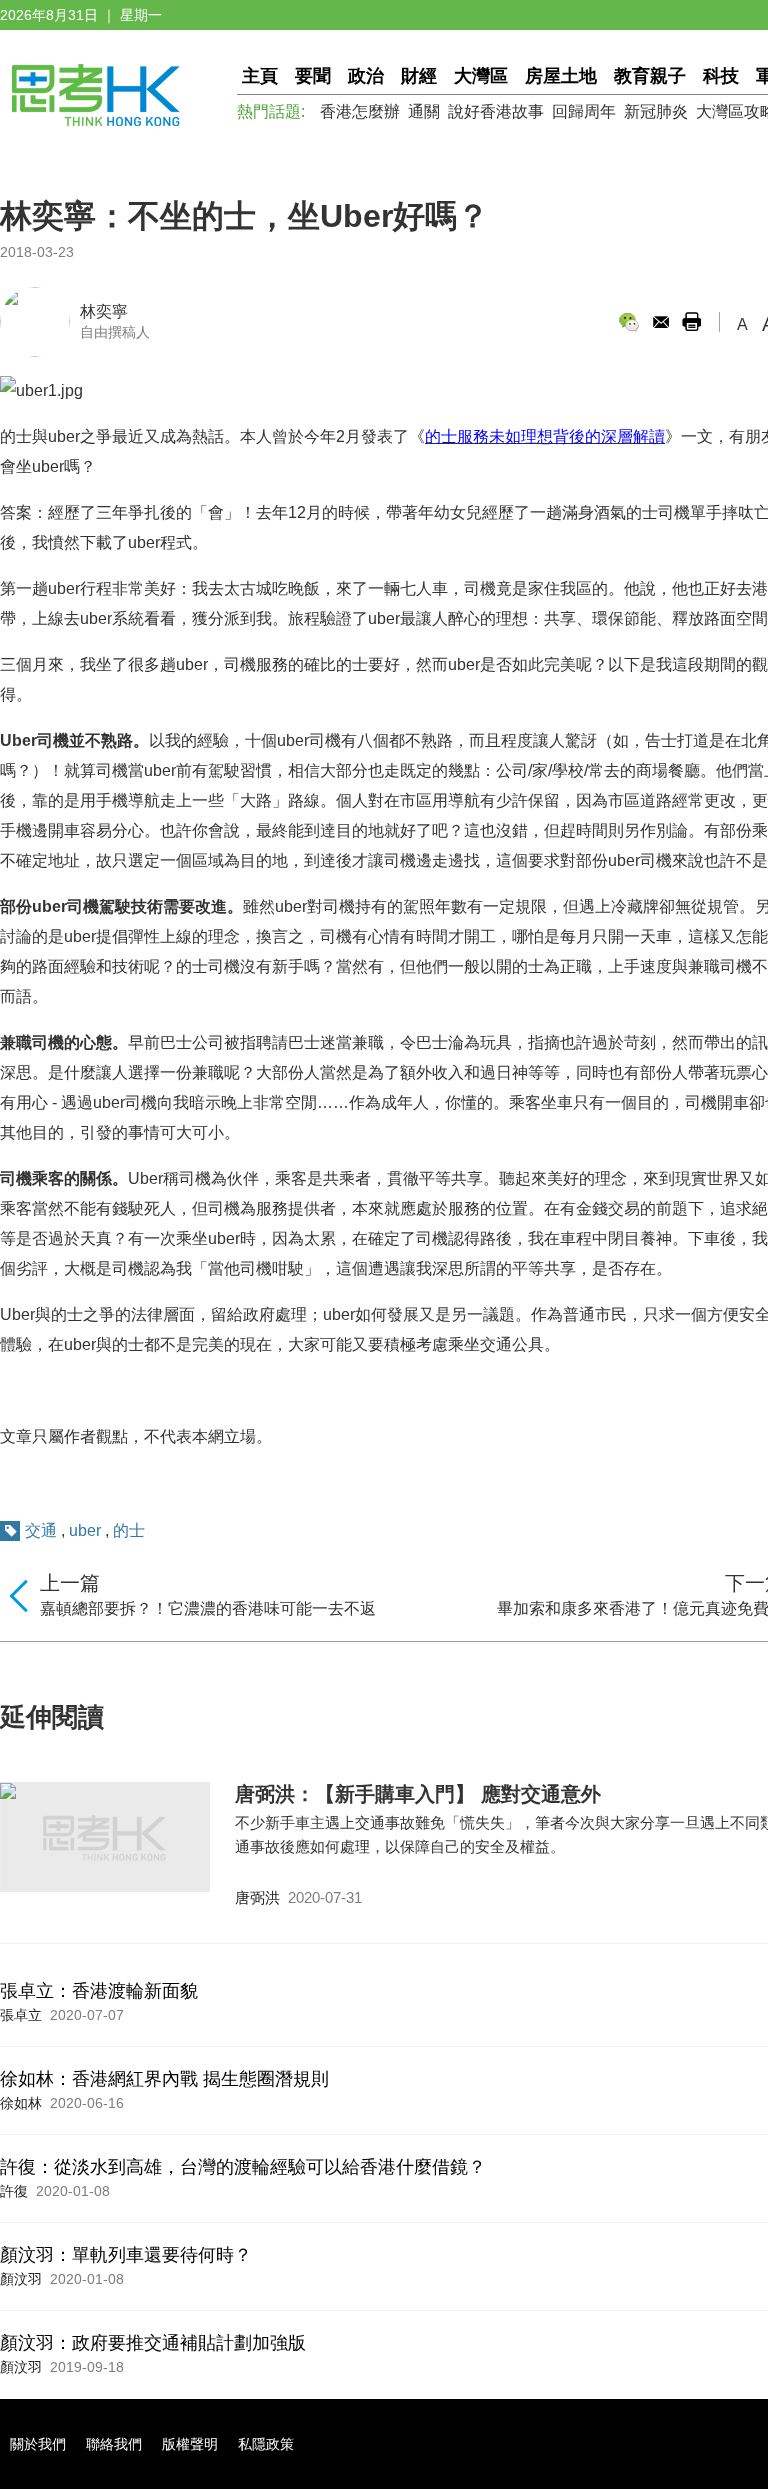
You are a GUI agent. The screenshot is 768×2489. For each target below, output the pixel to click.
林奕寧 (104, 311)
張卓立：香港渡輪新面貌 (99, 1991)
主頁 (260, 76)
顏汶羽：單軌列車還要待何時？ (126, 2255)
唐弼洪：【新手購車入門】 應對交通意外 (418, 1794)
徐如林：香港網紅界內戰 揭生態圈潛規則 (164, 2079)
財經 (419, 76)
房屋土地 (561, 76)
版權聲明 (190, 2444)
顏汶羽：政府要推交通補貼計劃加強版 (153, 2343)
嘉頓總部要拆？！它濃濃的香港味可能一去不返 (208, 1608)
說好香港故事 (496, 111)
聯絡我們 (114, 2444)
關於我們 (38, 2444)
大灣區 (481, 76)
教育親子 (650, 76)
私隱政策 (266, 2444)
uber (85, 1530)
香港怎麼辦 (360, 111)
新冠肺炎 (656, 111)
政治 (366, 76)
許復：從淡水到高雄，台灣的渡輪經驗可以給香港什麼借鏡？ (243, 2167)
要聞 (313, 76)
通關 (424, 111)
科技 (721, 76)
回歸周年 (584, 111)
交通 (41, 1530)
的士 (129, 1530)
